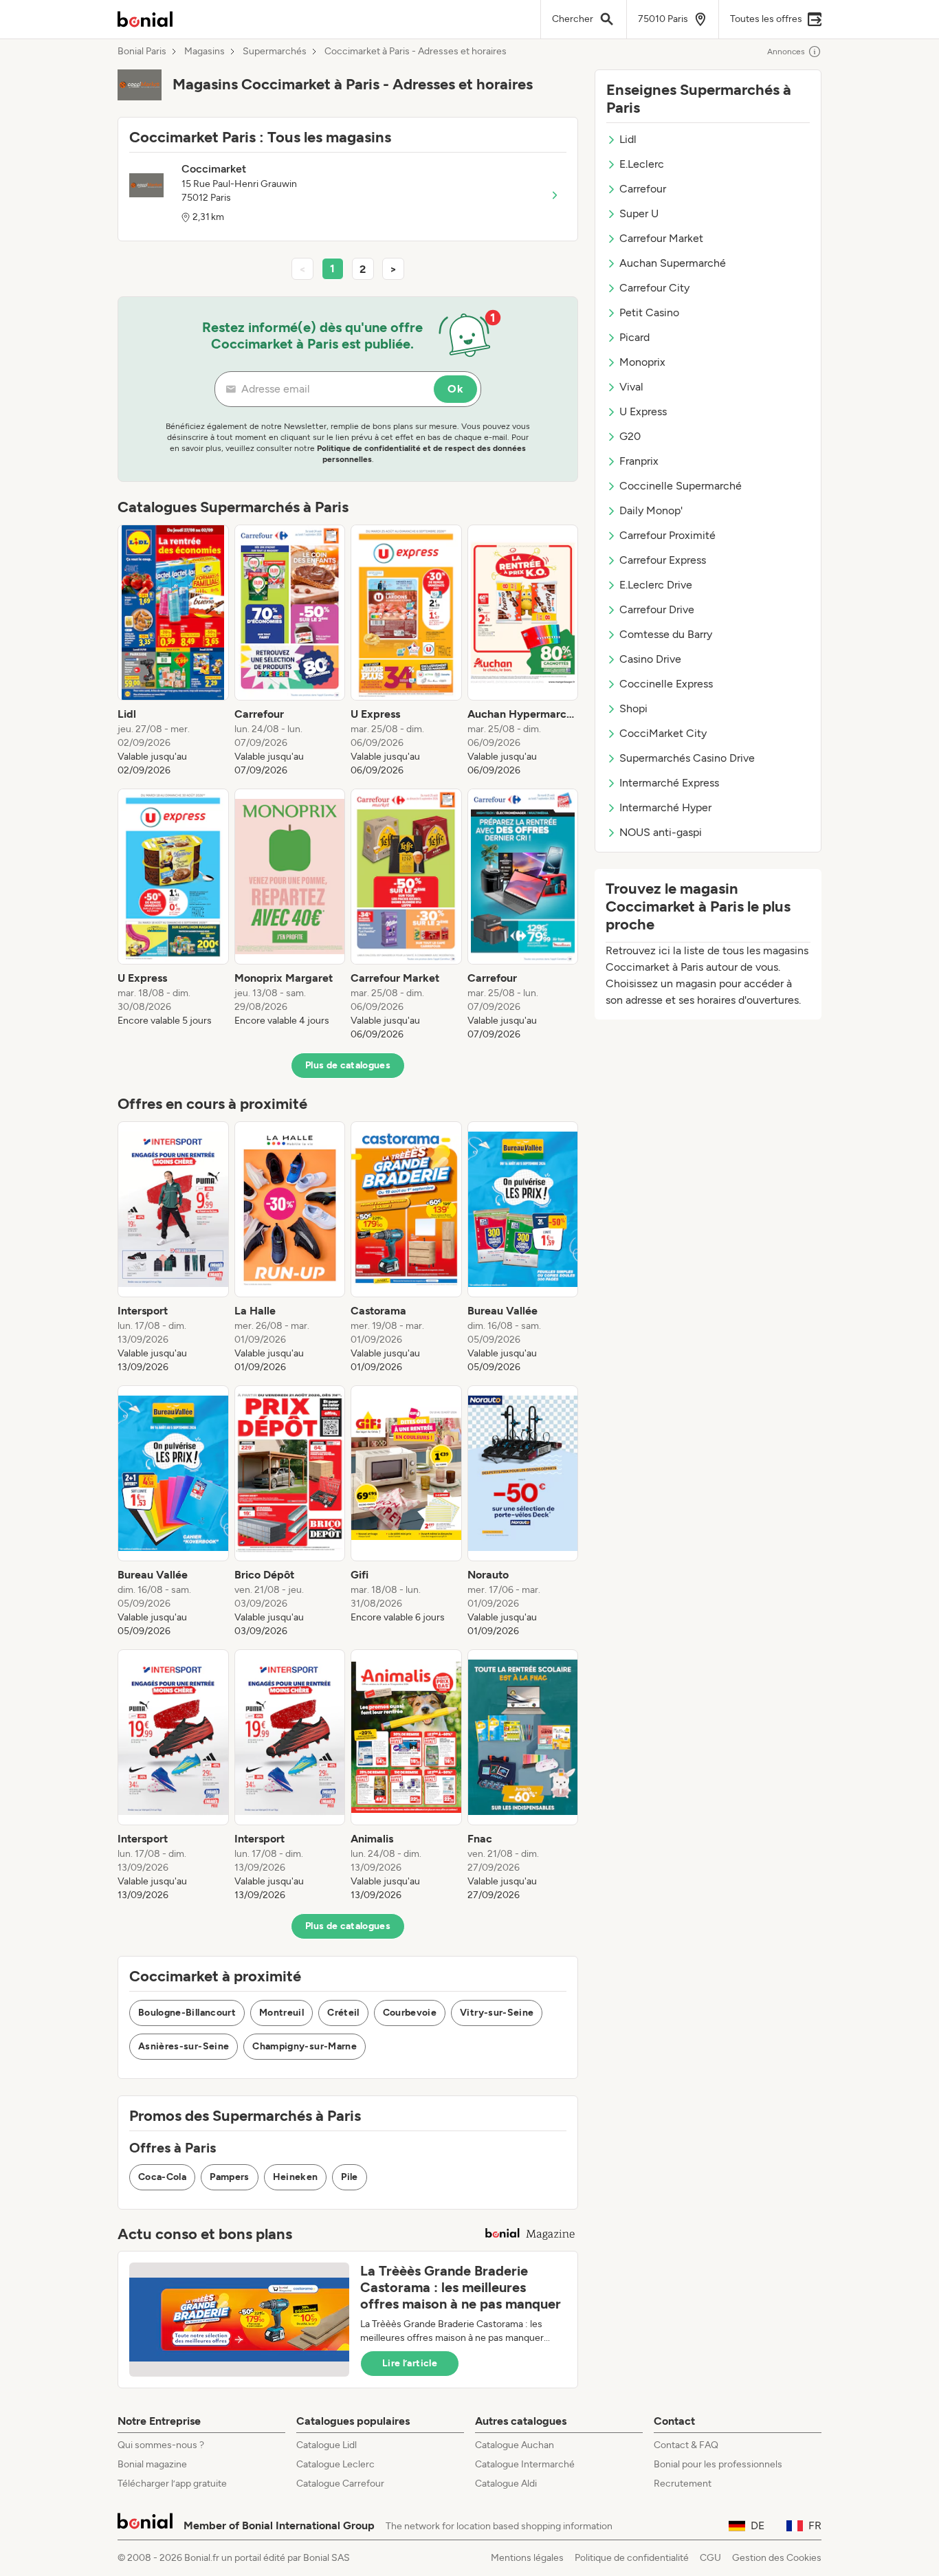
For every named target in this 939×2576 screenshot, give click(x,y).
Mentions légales (527, 2558)
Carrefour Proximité (667, 535)
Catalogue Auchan (515, 2445)
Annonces (786, 52)
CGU (710, 2558)
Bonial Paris (142, 52)
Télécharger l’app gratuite (172, 2484)
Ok (455, 389)
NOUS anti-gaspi (661, 832)
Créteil (343, 2013)
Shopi (633, 708)
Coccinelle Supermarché (681, 486)
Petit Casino (649, 312)
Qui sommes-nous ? (161, 2445)
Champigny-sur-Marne (305, 2046)
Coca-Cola (162, 2177)
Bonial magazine (152, 2464)
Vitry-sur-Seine (497, 2013)
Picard (634, 337)
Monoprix (642, 362)
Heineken (296, 2177)
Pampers (229, 2177)
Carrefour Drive (657, 609)
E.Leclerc (642, 164)
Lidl (628, 139)
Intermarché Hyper (665, 807)
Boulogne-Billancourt (187, 2013)
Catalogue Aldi (506, 2484)
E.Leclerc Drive (656, 585)
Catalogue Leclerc (335, 2464)
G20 (630, 436)
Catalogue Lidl (327, 2445)
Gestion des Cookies (777, 2558)
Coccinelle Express (666, 684)
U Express (643, 411)
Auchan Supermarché (673, 263)
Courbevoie (410, 2013)
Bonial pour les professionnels (718, 2464)
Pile (349, 2177)
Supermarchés (275, 52)
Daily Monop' (651, 510)
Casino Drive (650, 659)
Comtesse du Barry (666, 634)
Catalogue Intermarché (525, 2464)
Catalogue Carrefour (340, 2484)
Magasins (205, 52)
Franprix (639, 461)
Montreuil (281, 2013)
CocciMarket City (663, 733)
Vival (631, 387)
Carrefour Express (663, 560)
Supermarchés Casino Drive (687, 758)
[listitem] (173, 651)
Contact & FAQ (686, 2445)
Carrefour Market (661, 238)
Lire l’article (410, 2363)
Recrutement (683, 2484)
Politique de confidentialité (632, 2558)
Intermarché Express (669, 783)
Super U (639, 213)
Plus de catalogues (348, 1065)
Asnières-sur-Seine (184, 2046)
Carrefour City (654, 288)
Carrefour (643, 189)
